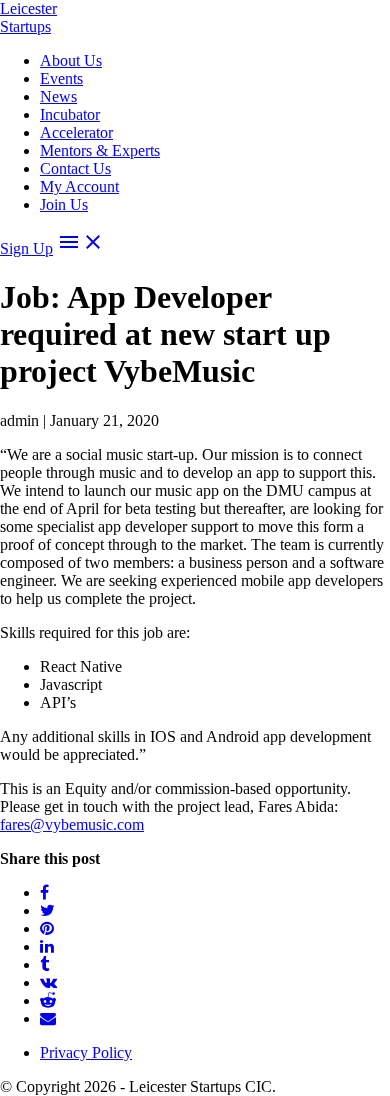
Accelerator (76, 132)
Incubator (70, 114)
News (58, 96)
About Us (71, 60)
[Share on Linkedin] (47, 946)
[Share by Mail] (48, 1018)
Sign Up (26, 248)
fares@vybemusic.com (72, 824)
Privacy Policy (86, 1052)
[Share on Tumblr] (44, 964)
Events (61, 78)
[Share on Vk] (48, 982)
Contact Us (75, 168)
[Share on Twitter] (47, 910)
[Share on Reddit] (48, 1000)
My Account (79, 186)
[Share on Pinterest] (47, 928)
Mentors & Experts (100, 150)
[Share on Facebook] (44, 892)
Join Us (64, 204)
